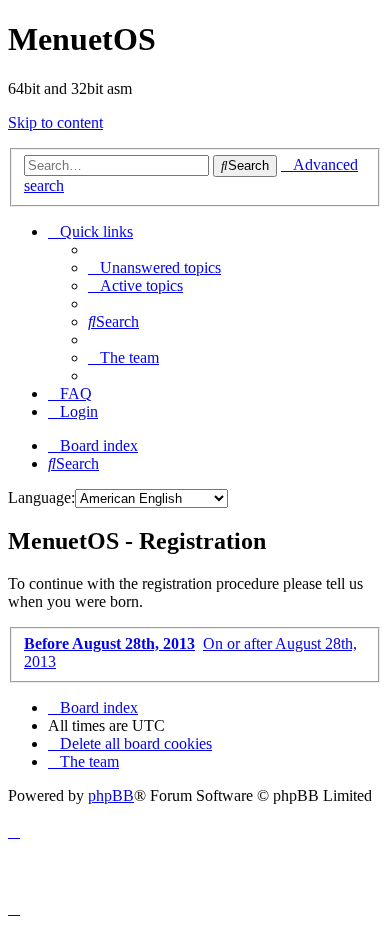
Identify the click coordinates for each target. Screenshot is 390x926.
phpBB (111, 795)
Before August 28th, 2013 (109, 643)
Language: (41, 497)
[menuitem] (154, 267)
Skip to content (55, 122)
